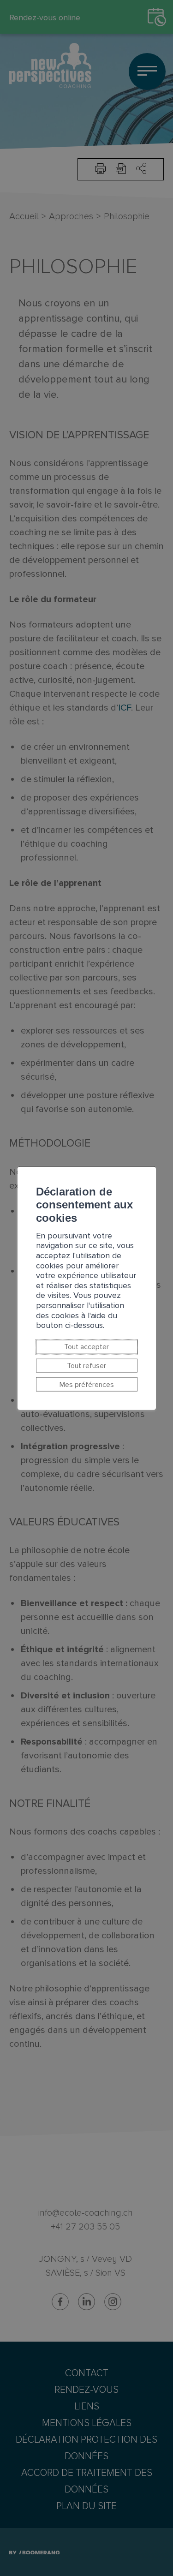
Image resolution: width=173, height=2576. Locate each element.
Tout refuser (86, 1366)
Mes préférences (87, 1384)
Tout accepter (86, 1347)
